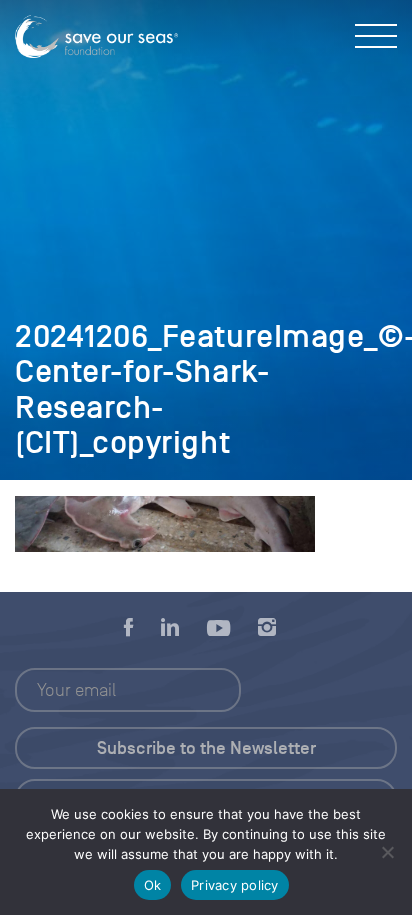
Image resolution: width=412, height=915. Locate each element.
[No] (387, 852)
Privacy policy (235, 885)
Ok (153, 885)
